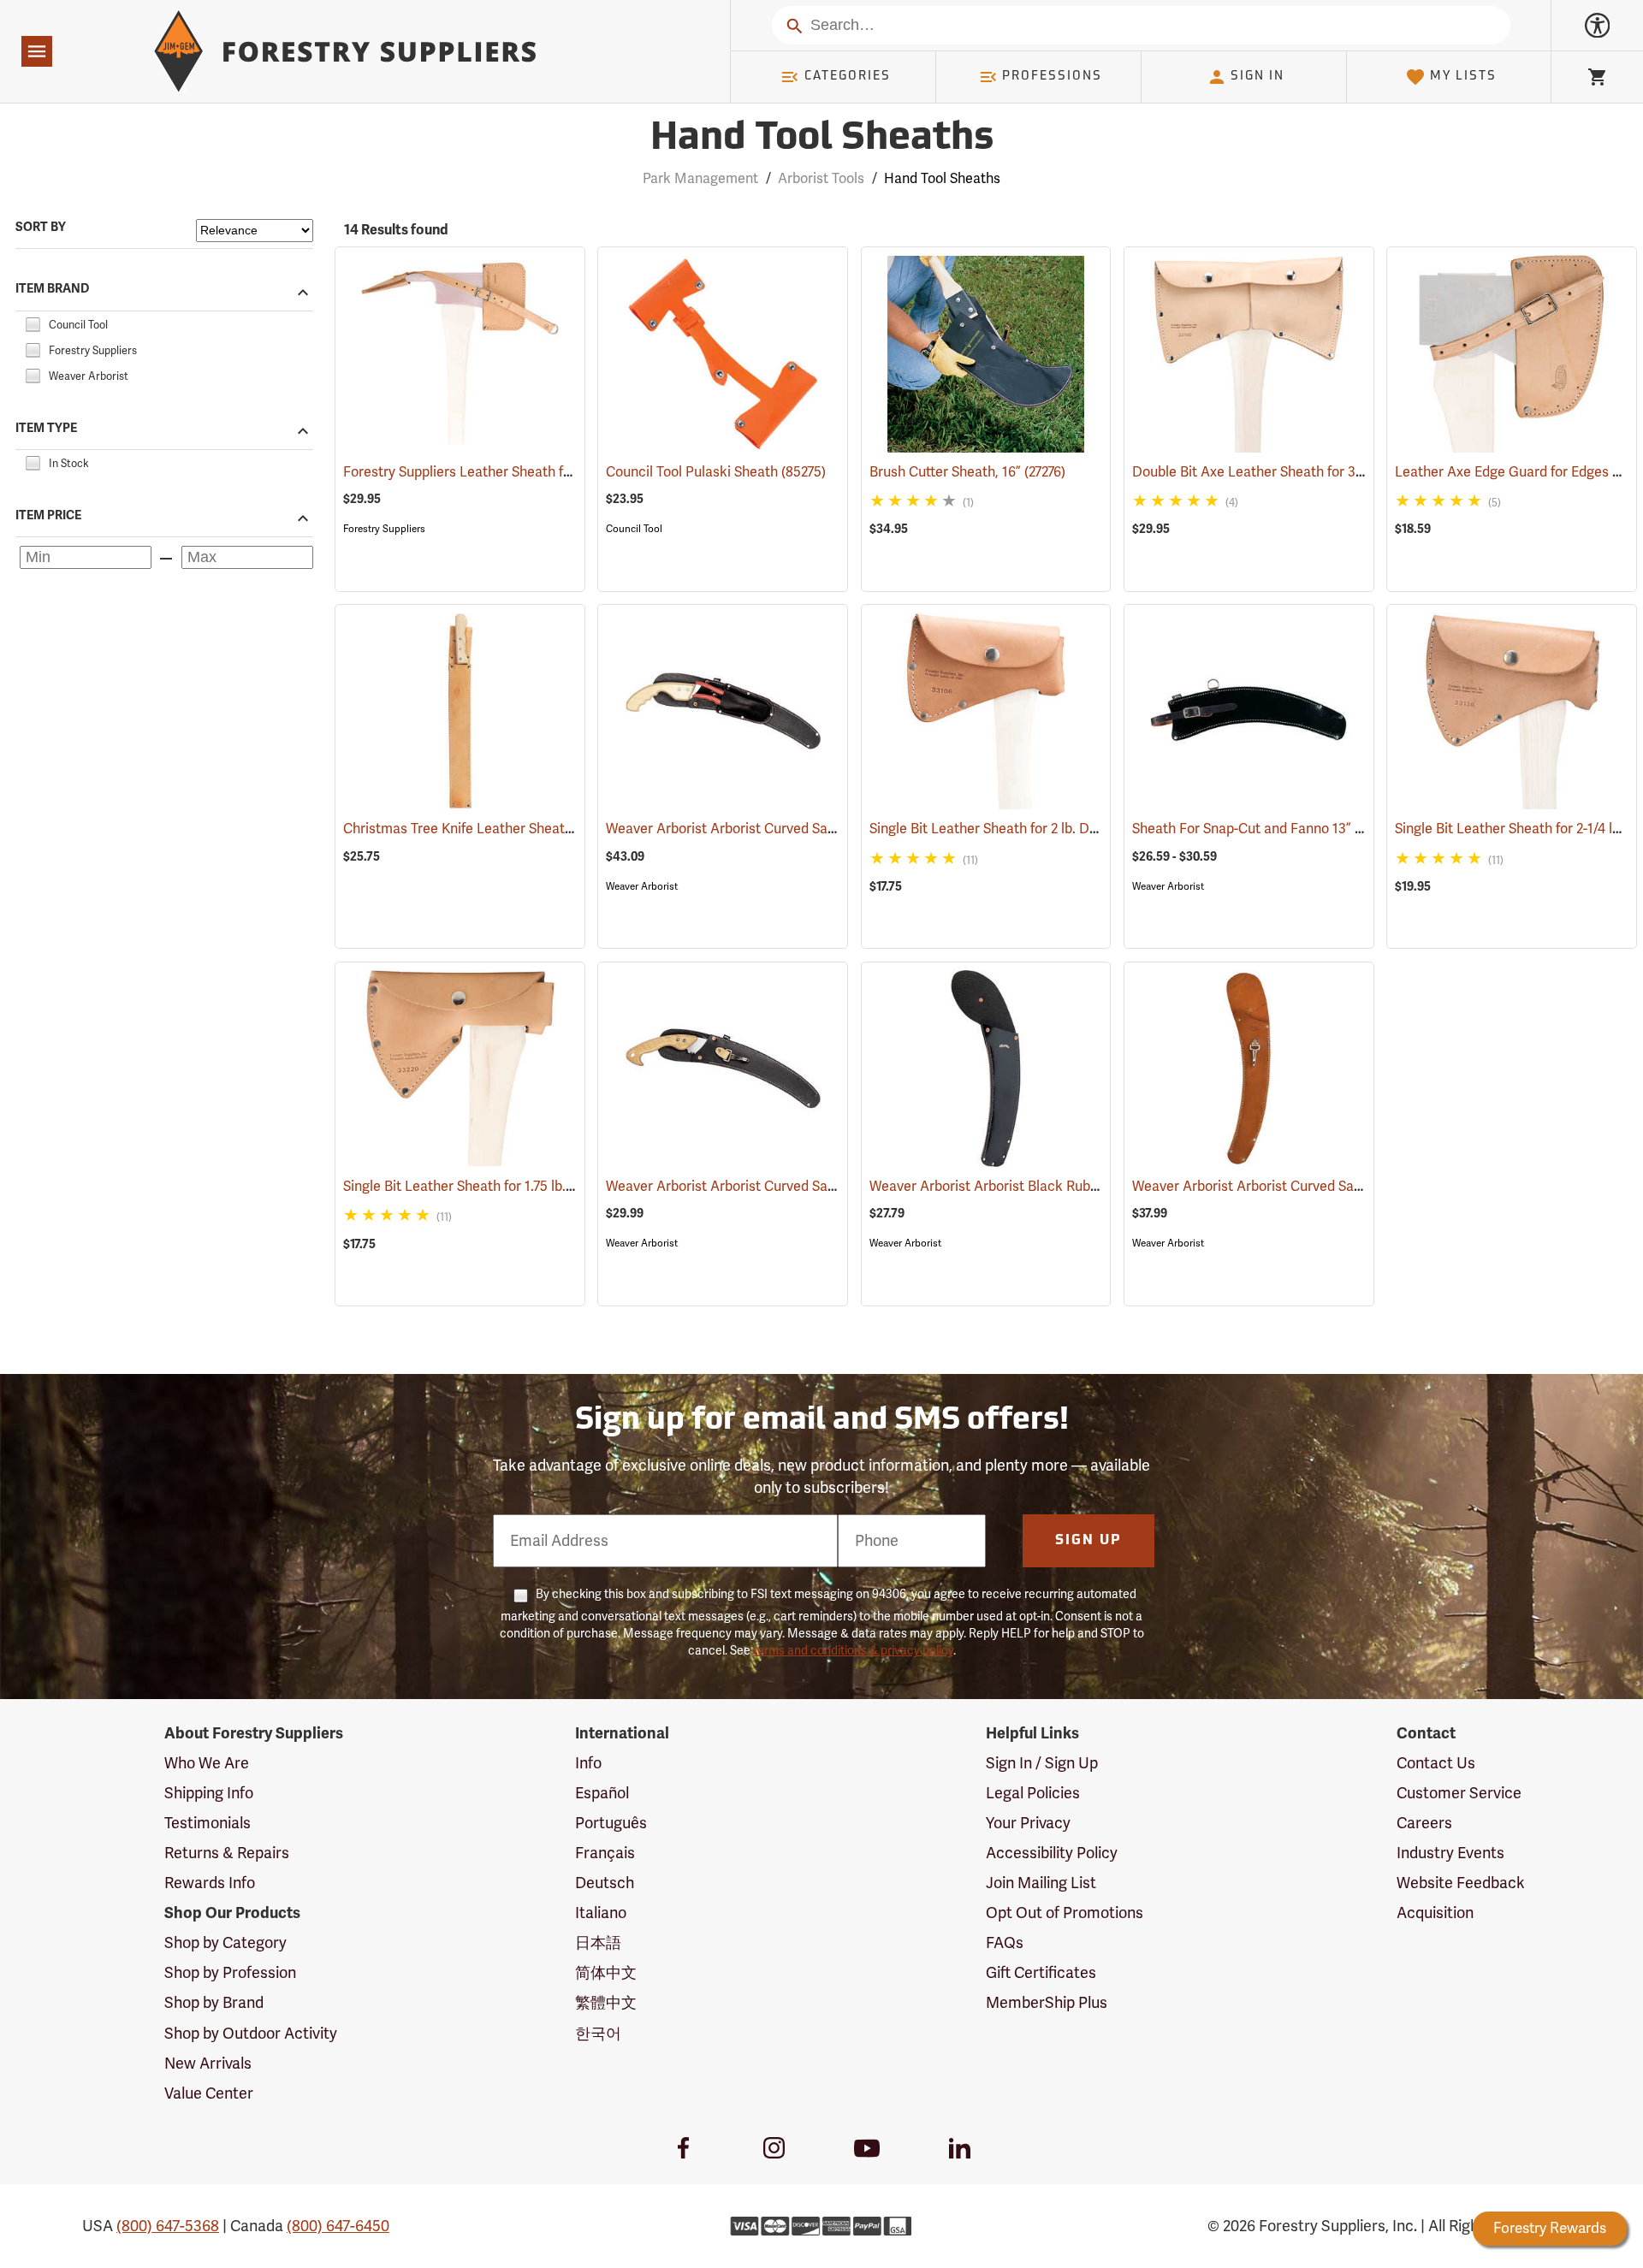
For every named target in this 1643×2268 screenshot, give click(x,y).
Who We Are (207, 1763)
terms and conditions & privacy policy (853, 1651)
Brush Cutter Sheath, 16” (967, 472)
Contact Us (1436, 1763)
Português (611, 1823)
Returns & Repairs (227, 1853)
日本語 (598, 1943)
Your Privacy (1028, 1823)
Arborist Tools (821, 179)
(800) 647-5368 (168, 2226)
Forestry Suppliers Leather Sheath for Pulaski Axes (525, 472)
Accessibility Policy (1052, 1853)
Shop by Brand (214, 2003)
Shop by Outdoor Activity (251, 2034)
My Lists (1463, 77)
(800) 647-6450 (338, 2226)
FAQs (1005, 1943)
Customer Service (1459, 1793)
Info (588, 1763)
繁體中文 (606, 2003)
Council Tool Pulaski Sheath (716, 472)
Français (605, 1853)
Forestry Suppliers (384, 529)
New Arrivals (208, 2064)
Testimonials (208, 1823)
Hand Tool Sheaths (822, 139)
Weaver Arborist (642, 886)
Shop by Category (225, 1943)
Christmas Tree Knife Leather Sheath (480, 829)
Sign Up (1088, 1541)
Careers (1424, 1823)
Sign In (1257, 77)
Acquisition (1435, 1913)
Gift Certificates (1041, 1973)
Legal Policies (1033, 1793)
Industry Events (1450, 1853)
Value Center (209, 2093)
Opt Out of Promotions (1065, 1913)
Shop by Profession (230, 1973)
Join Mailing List (1041, 1883)
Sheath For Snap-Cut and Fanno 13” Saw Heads (1300, 829)
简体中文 (606, 1973)
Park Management (700, 179)
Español (602, 1793)
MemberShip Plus (1047, 2003)
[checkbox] (33, 323)
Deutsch (605, 1883)
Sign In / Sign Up (1042, 1763)
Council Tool (634, 529)
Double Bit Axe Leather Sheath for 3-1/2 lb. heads (1309, 472)
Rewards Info (210, 1883)
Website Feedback (1461, 1883)
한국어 (598, 2034)
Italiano (601, 1913)
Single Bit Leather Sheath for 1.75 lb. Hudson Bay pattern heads (563, 1187)
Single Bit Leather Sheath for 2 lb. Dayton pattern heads (1066, 829)
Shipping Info (209, 1793)
